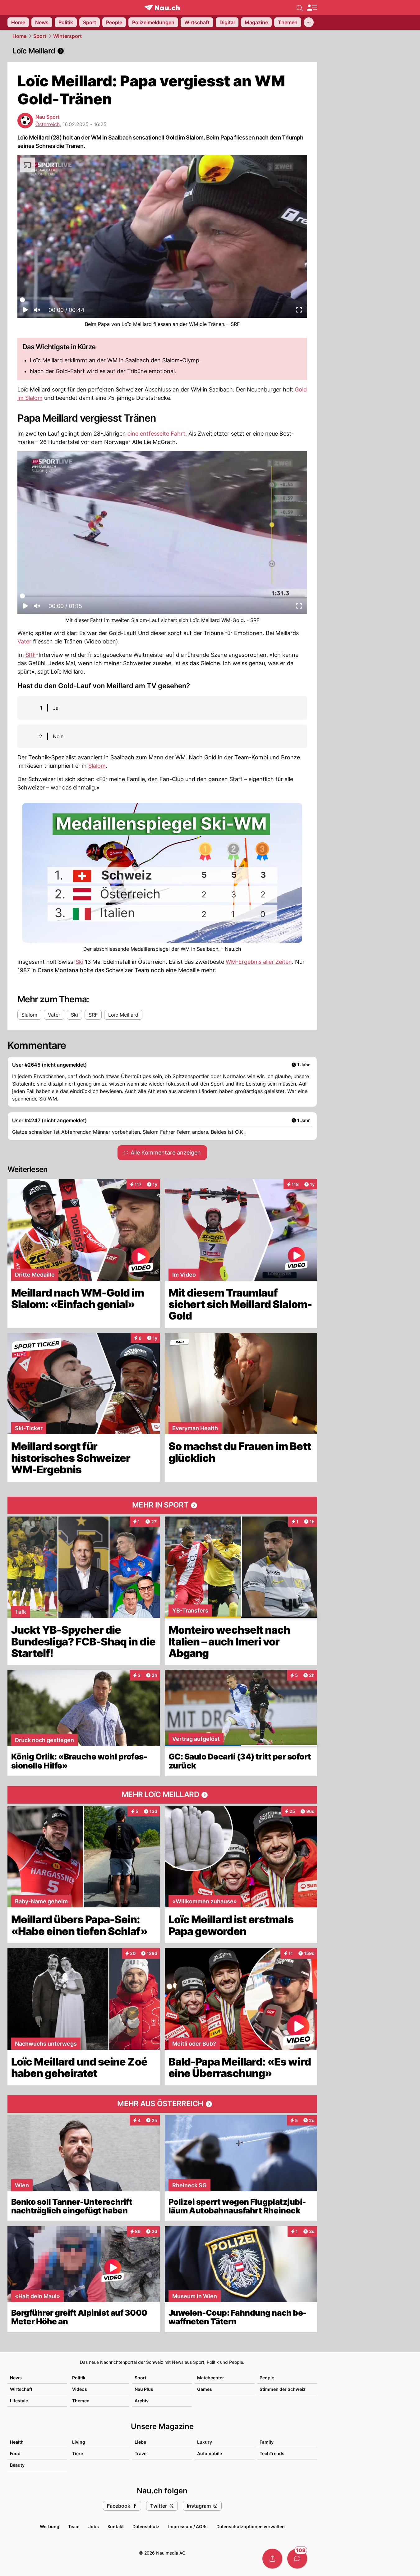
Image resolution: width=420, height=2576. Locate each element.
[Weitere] (309, 22)
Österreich (48, 124)
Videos (80, 2389)
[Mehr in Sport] (162, 1505)
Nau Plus (144, 2389)
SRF (31, 655)
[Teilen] (272, 2559)
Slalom (97, 766)
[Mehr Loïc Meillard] (162, 1795)
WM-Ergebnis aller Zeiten (259, 962)
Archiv (142, 2401)
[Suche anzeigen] (300, 7)
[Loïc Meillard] (162, 51)
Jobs (94, 2526)
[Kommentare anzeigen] (297, 2559)
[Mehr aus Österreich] (162, 2104)
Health (17, 2442)
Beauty (17, 2465)
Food (15, 2453)
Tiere (78, 2453)
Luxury (205, 2442)
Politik (79, 2378)
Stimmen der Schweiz (283, 2389)
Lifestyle (19, 2401)
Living (79, 2442)
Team (74, 2526)
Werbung (50, 2526)
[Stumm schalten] (37, 312)
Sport (40, 36)
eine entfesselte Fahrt (156, 434)
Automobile (210, 2453)
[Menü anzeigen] (312, 8)
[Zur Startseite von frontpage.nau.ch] (162, 8)
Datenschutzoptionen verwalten (251, 2526)
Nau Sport (47, 117)
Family (267, 2442)
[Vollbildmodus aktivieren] (299, 312)
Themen (81, 2401)
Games (205, 2389)
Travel (141, 2453)
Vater (24, 641)
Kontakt (116, 2526)
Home (19, 36)
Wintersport (67, 36)
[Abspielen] (25, 312)
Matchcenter (211, 2378)
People (267, 2378)
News (16, 2378)
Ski (79, 962)
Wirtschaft (21, 2389)
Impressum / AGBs (188, 2526)
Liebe (140, 2442)
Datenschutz (146, 2526)
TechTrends (272, 2453)
